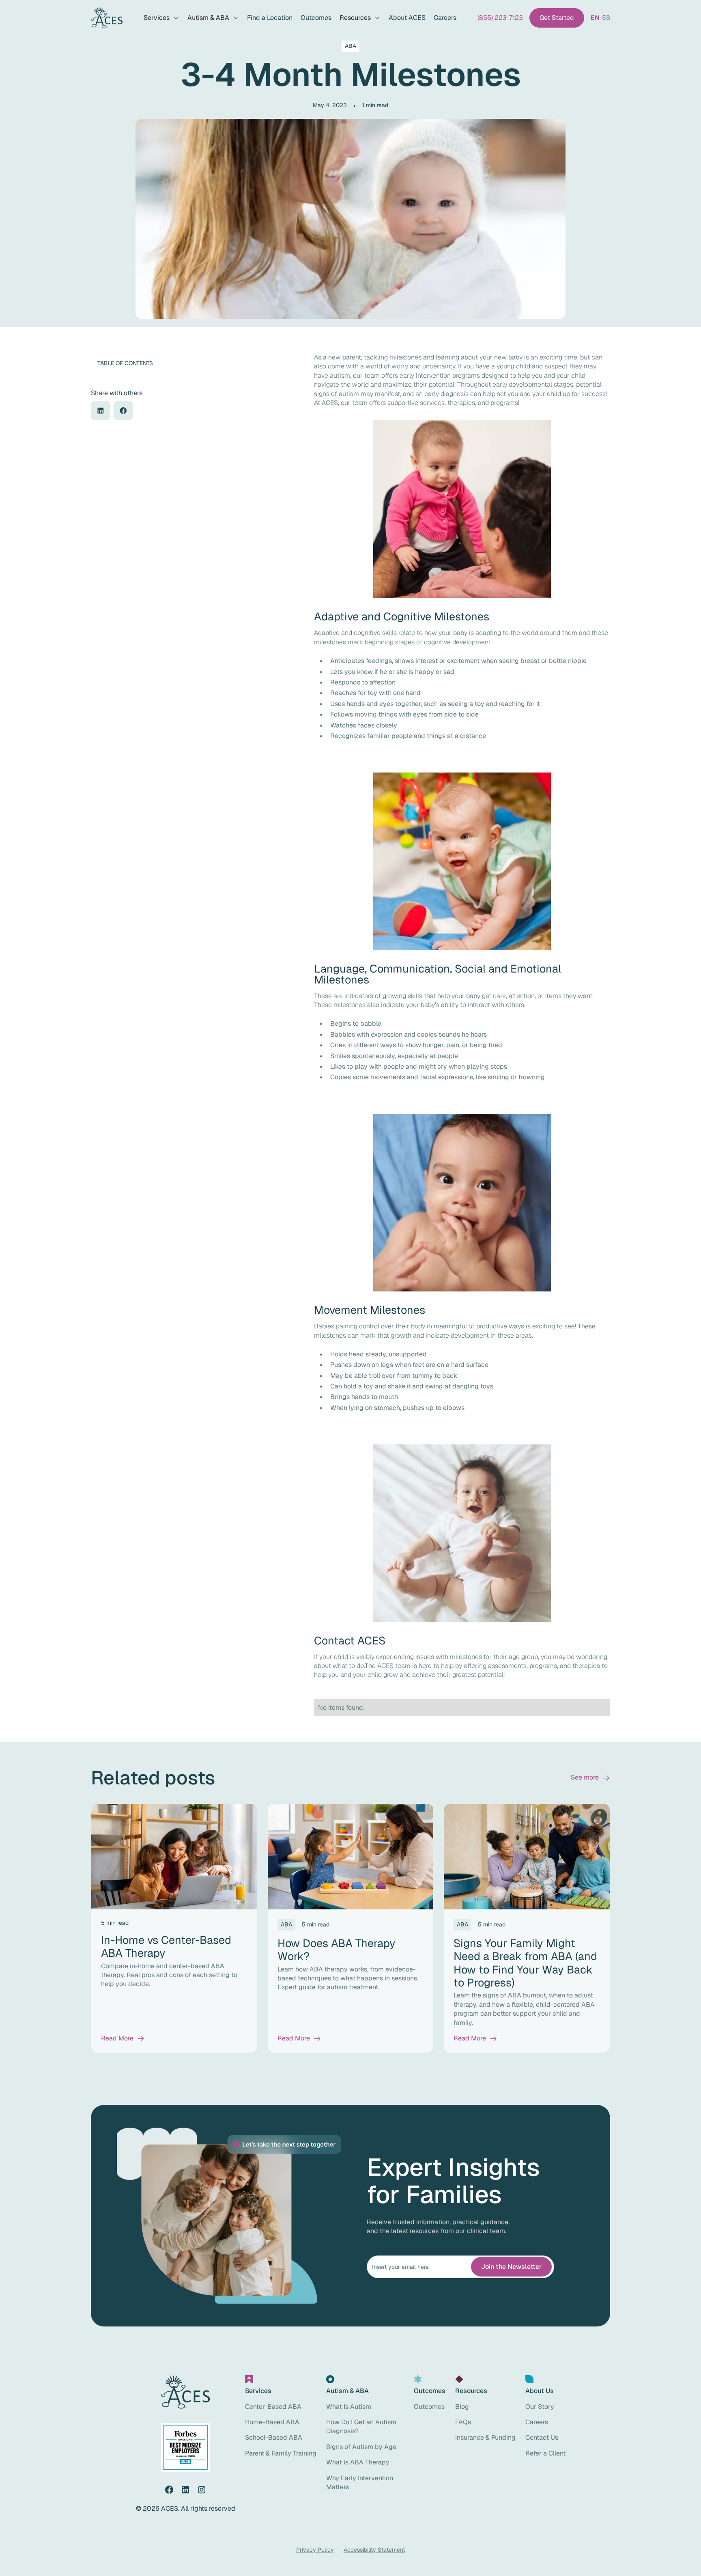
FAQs (463, 2422)
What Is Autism (349, 2407)
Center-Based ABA (273, 2407)
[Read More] (123, 2038)
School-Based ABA (274, 2437)
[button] (161, 18)
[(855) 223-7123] (500, 18)
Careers (445, 18)
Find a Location (270, 18)
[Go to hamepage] (107, 18)
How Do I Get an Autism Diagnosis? (361, 2426)
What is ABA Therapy (358, 2462)
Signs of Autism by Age (361, 2447)
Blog (462, 2407)
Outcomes (316, 18)
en (595, 18)
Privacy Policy (315, 2550)
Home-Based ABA (272, 2422)
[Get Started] (557, 18)
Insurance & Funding (485, 2437)
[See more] (590, 1778)
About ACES (407, 18)
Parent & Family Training (281, 2453)
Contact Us (542, 2437)
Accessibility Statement (374, 2550)
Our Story (540, 2407)
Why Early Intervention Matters (360, 2482)
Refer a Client (545, 2453)
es (606, 18)
